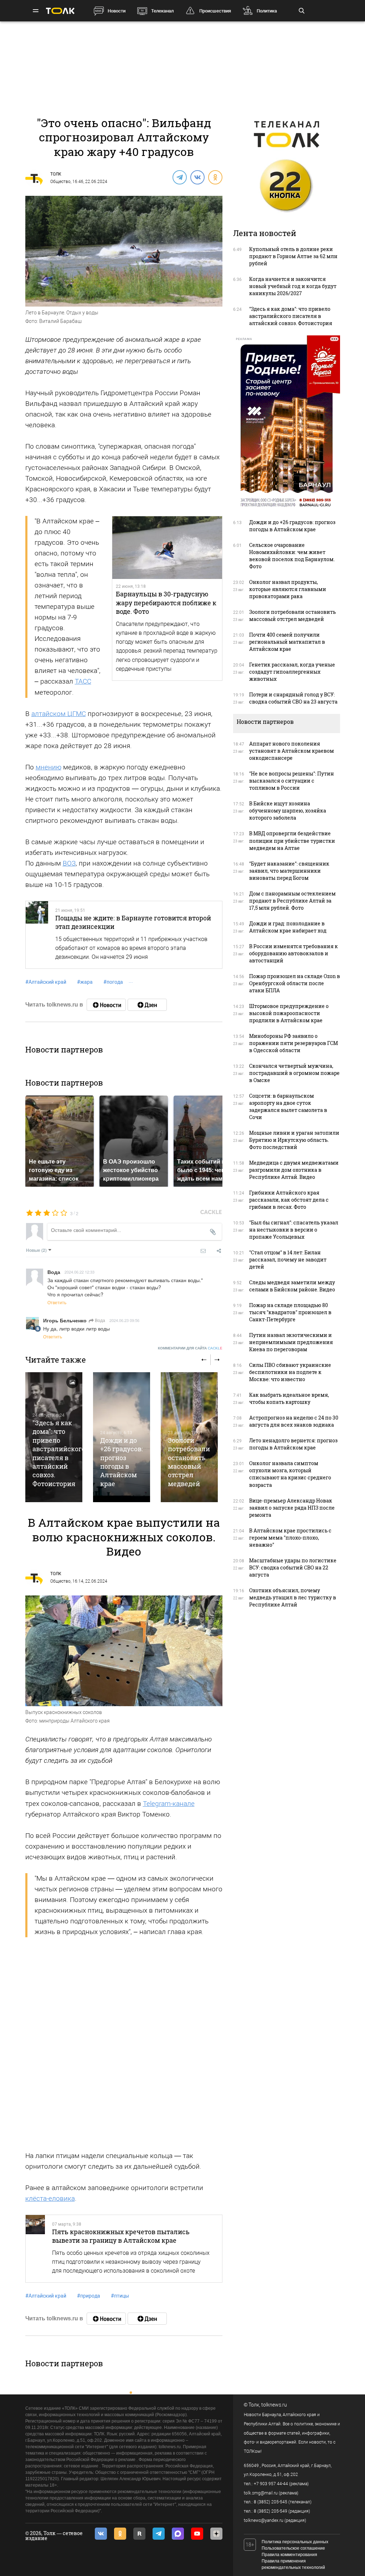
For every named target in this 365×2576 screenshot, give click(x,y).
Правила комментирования (289, 2555)
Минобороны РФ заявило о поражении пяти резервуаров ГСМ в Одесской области (294, 1043)
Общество (60, 182)
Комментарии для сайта (190, 1348)
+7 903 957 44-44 (271, 2484)
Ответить (57, 1302)
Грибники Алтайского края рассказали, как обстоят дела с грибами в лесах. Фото (289, 1200)
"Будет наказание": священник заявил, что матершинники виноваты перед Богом (289, 871)
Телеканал (162, 11)
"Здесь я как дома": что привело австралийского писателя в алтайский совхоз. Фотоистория (59, 1453)
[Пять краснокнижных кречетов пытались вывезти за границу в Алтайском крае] (35, 2249)
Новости (117, 11)
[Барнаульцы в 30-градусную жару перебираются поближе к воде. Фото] (167, 548)
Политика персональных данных (295, 2542)
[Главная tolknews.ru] (60, 11)
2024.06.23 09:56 (124, 1320)
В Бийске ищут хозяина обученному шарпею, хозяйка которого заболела (288, 811)
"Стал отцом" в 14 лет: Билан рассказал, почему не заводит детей (288, 1260)
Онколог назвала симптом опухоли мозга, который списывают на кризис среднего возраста (290, 1474)
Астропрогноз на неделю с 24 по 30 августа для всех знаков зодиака (294, 1421)
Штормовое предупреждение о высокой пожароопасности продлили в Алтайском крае (289, 1013)
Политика (267, 11)
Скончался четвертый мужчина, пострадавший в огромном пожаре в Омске (294, 1073)
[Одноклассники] (215, 177)
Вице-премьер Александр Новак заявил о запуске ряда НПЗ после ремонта (292, 1508)
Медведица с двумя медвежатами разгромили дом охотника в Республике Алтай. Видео (294, 1170)
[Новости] (106, 1005)
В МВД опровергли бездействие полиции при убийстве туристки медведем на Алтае (292, 840)
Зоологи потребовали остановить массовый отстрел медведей (189, 1462)
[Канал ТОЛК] (147, 1005)
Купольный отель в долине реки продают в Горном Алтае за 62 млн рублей (293, 256)
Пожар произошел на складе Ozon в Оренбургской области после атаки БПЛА (295, 983)
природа (89, 2296)
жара (85, 982)
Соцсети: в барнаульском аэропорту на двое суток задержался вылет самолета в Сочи (288, 1106)
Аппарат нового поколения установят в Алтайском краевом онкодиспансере (292, 751)
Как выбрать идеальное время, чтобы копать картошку (289, 1398)
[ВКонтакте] (197, 177)
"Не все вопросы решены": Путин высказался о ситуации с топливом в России (292, 781)
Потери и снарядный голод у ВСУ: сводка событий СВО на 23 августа (293, 698)
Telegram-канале (169, 1804)
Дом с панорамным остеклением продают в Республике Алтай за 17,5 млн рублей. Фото (292, 901)
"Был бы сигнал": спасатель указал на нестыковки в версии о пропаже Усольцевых (294, 1230)
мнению (48, 767)
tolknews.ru (274, 2405)
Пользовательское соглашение (293, 2548)
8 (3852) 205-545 (271, 2502)
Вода (99, 1320)
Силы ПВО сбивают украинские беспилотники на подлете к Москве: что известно (290, 1372)
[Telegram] (179, 177)
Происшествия (215, 11)
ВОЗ (69, 863)
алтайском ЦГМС (59, 714)
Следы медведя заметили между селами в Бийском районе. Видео (292, 1286)
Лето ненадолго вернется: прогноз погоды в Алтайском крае (293, 1444)
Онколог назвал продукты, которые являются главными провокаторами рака (288, 589)
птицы (120, 2296)
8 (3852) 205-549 (271, 2511)
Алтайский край (46, 982)
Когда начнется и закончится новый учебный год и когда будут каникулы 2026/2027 (293, 286)
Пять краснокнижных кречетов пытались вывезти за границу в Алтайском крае (121, 2236)
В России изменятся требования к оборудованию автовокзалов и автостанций (294, 953)
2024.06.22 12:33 (79, 1272)
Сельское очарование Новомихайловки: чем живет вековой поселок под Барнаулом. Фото (292, 556)
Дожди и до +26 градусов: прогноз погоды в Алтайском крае (122, 1462)
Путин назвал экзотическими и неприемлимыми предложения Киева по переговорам (291, 1342)
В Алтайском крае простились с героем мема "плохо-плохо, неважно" (290, 1538)
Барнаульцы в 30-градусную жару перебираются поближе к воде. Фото (166, 603)
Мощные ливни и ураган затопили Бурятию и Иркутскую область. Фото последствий (294, 1140)
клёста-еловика (50, 2198)
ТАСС (83, 681)
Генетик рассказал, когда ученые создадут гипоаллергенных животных (292, 672)
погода (113, 982)
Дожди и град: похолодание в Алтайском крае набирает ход (288, 927)
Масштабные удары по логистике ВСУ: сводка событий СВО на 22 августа (293, 1567)
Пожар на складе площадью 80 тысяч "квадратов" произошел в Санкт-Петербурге (290, 1312)
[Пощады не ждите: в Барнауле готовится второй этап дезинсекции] (37, 935)
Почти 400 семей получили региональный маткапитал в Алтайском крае (287, 642)
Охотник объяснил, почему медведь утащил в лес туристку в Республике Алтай (293, 1597)
